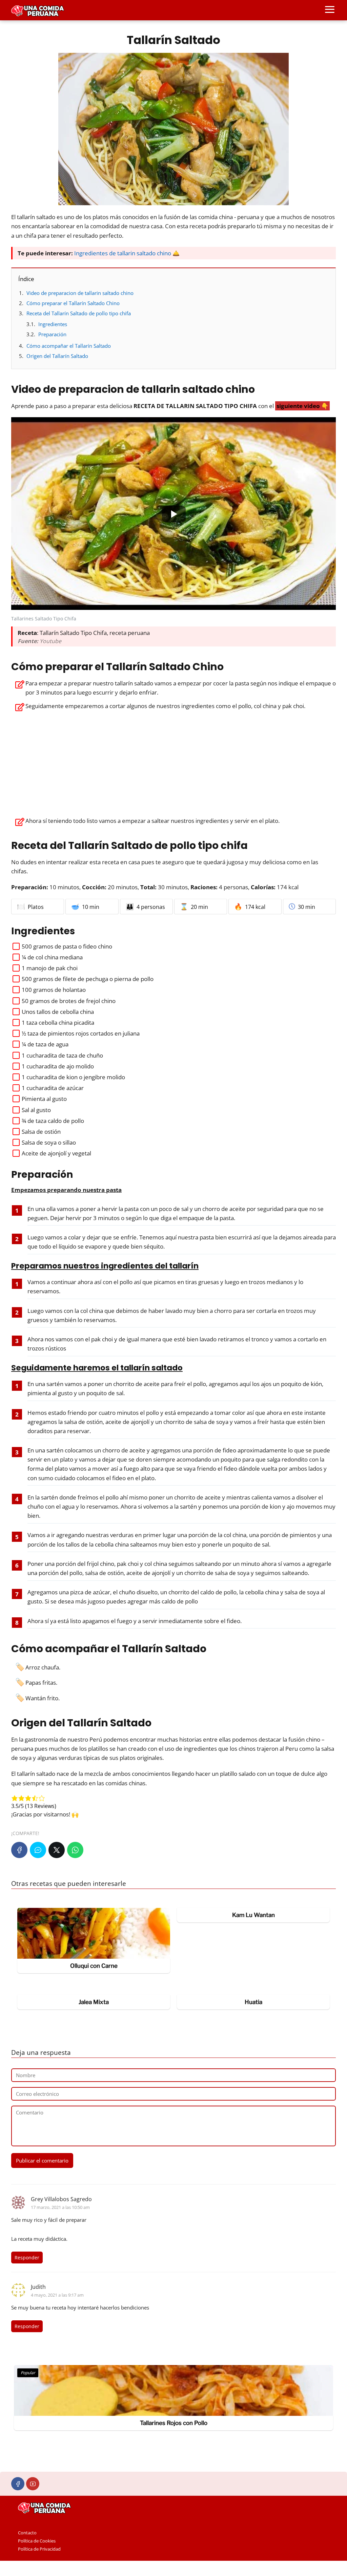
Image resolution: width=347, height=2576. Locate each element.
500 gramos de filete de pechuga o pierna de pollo (88, 979)
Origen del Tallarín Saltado (57, 356)
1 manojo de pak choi (50, 968)
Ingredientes (53, 324)
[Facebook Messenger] (38, 1850)
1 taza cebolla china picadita (58, 1023)
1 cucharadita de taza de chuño (62, 1055)
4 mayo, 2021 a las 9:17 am (57, 2295)
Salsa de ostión (41, 1132)
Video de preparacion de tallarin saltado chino (80, 293)
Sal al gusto (36, 1110)
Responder (27, 2258)
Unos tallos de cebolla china (58, 1012)
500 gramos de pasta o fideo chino (67, 946)
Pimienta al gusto (44, 1099)
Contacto (27, 2533)
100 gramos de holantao (54, 990)
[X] (57, 1850)
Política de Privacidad (39, 2549)
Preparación (52, 334)
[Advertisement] (173, 762)
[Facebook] (19, 1850)
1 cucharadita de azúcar (53, 1088)
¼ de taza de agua (45, 1044)
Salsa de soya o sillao (49, 1142)
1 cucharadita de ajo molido (58, 1066)
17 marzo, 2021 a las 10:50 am (60, 2207)
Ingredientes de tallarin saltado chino (123, 253)
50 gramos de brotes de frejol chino (69, 1001)
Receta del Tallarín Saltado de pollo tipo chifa (79, 313)
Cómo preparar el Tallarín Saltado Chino (73, 303)
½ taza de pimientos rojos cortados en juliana (81, 1033)
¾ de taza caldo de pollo (53, 1121)
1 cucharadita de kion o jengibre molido (73, 1077)
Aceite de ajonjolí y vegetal (56, 1153)
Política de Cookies (37, 2541)
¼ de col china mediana (52, 957)
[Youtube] (33, 2484)
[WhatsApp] (75, 1850)
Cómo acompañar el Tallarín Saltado (69, 346)
